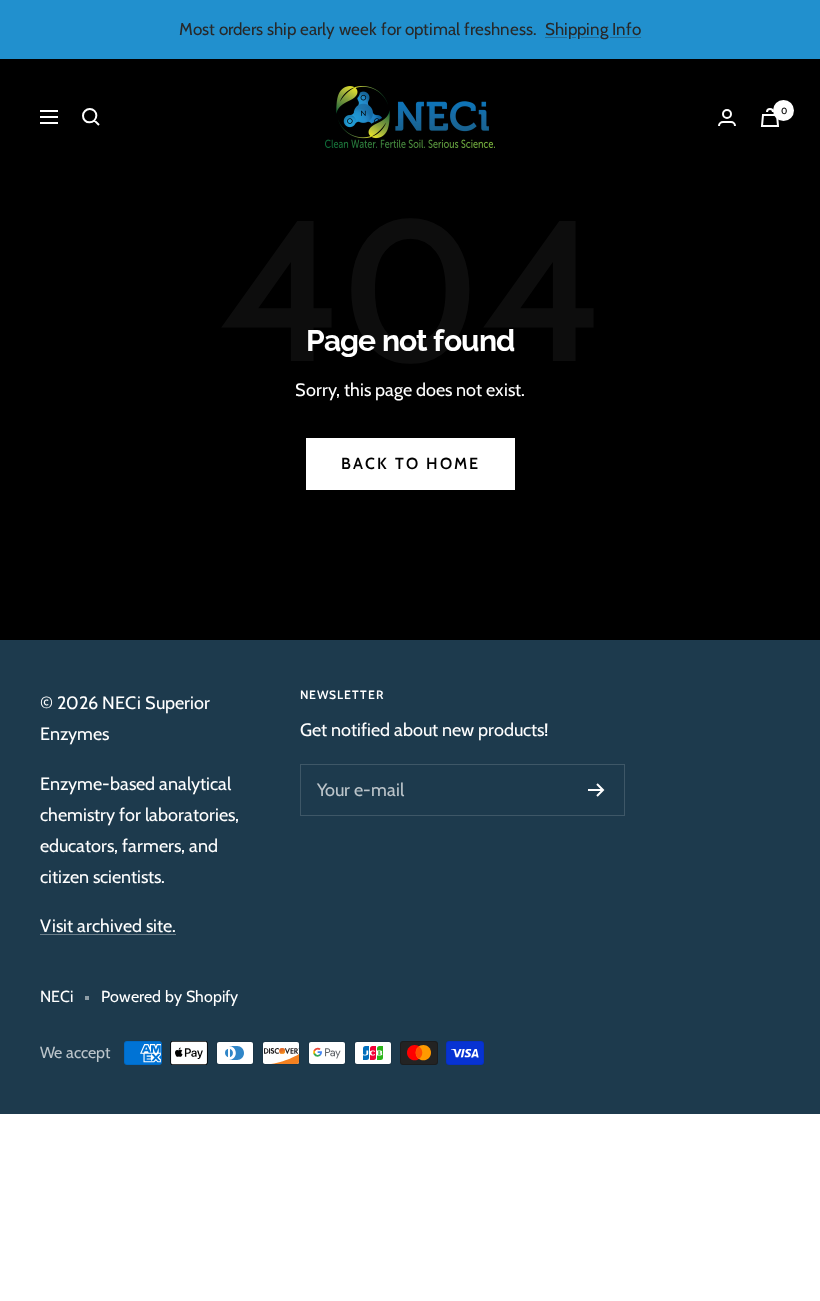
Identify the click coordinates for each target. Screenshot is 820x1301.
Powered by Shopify (169, 996)
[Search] (91, 117)
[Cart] (770, 117)
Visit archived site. (108, 926)
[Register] (596, 790)
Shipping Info (593, 29)
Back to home (410, 463)
